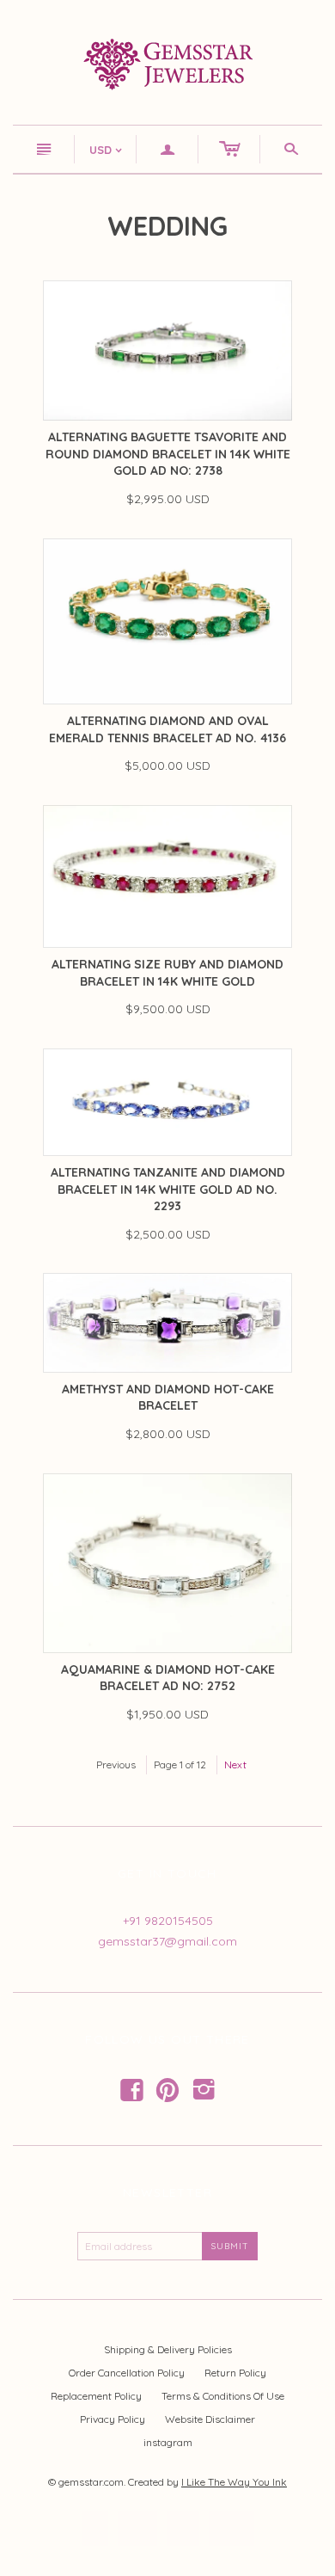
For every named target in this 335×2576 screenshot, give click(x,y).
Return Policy (235, 2373)
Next (235, 1764)
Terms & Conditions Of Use (223, 2396)
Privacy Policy (113, 2419)
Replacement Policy (96, 2396)
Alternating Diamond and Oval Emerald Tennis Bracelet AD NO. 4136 (167, 729)
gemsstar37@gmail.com (167, 1941)
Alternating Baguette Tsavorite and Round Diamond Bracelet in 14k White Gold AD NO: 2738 (168, 454)
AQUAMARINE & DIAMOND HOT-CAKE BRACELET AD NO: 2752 (168, 1678)
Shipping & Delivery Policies (168, 2349)
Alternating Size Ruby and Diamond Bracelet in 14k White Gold (167, 973)
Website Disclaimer (210, 2419)
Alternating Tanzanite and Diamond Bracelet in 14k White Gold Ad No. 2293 (168, 1189)
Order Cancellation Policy (127, 2373)
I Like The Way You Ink (234, 2482)
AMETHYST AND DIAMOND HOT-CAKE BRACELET (168, 1398)
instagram (168, 2442)
